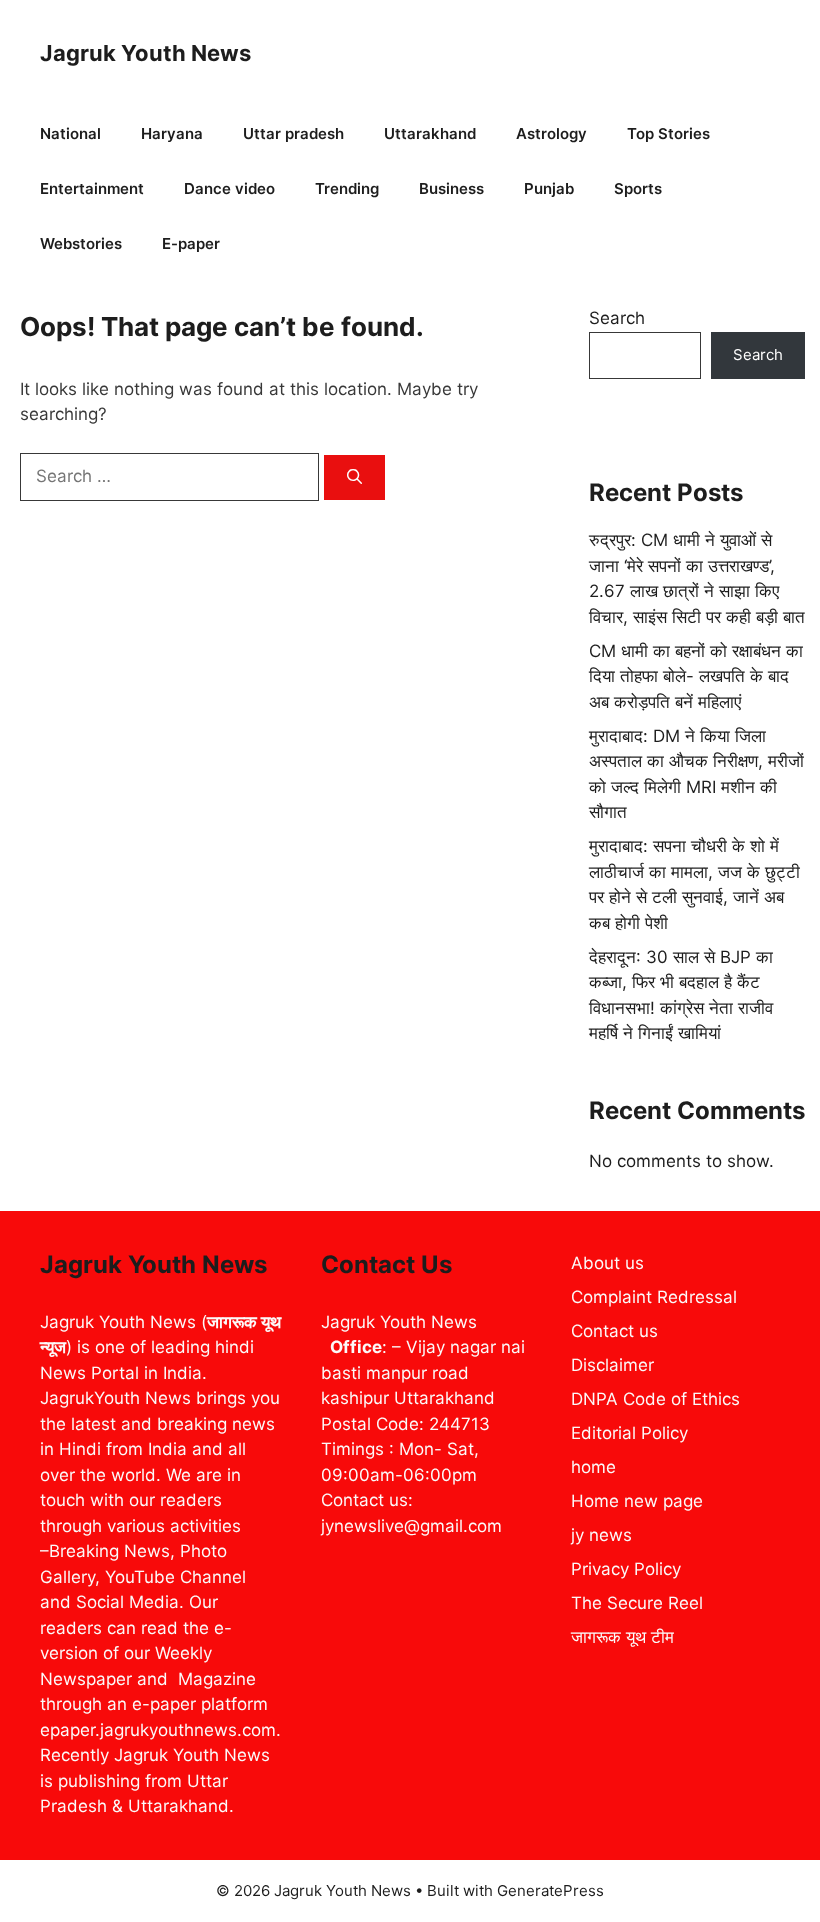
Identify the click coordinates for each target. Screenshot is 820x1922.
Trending (347, 188)
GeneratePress (550, 1890)
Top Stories (668, 133)
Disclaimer (612, 1365)
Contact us (614, 1331)
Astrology (551, 133)
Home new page (637, 1501)
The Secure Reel (637, 1603)
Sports (638, 188)
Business (451, 188)
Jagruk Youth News (145, 53)
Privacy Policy (626, 1569)
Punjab (549, 188)
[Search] (354, 477)
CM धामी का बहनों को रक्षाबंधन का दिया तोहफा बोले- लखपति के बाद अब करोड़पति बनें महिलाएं (696, 676)
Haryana (172, 133)
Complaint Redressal (654, 1297)
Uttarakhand (430, 133)
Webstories (81, 243)
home (593, 1467)
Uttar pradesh (293, 133)
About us (607, 1263)
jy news (601, 1535)
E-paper (191, 243)
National (70, 133)
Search (617, 318)
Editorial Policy (629, 1433)
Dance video (229, 188)
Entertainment (92, 188)
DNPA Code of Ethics (655, 1399)
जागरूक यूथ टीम (622, 1637)
